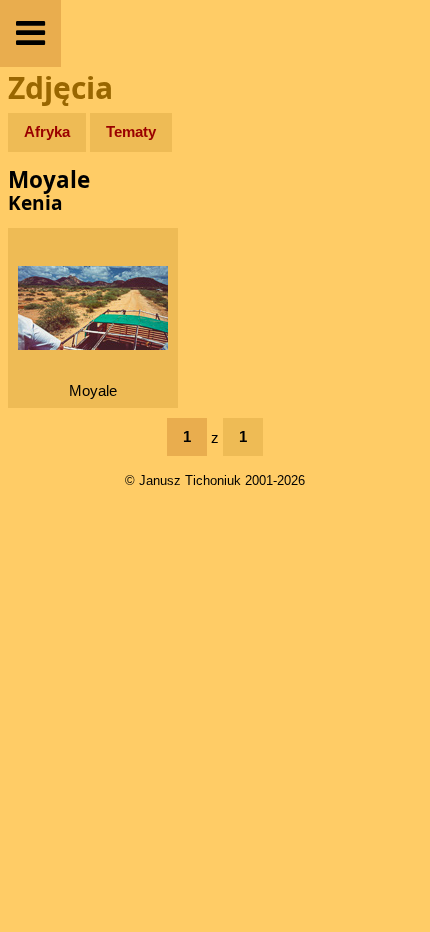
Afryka (47, 131)
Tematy (131, 131)
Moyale (93, 390)
